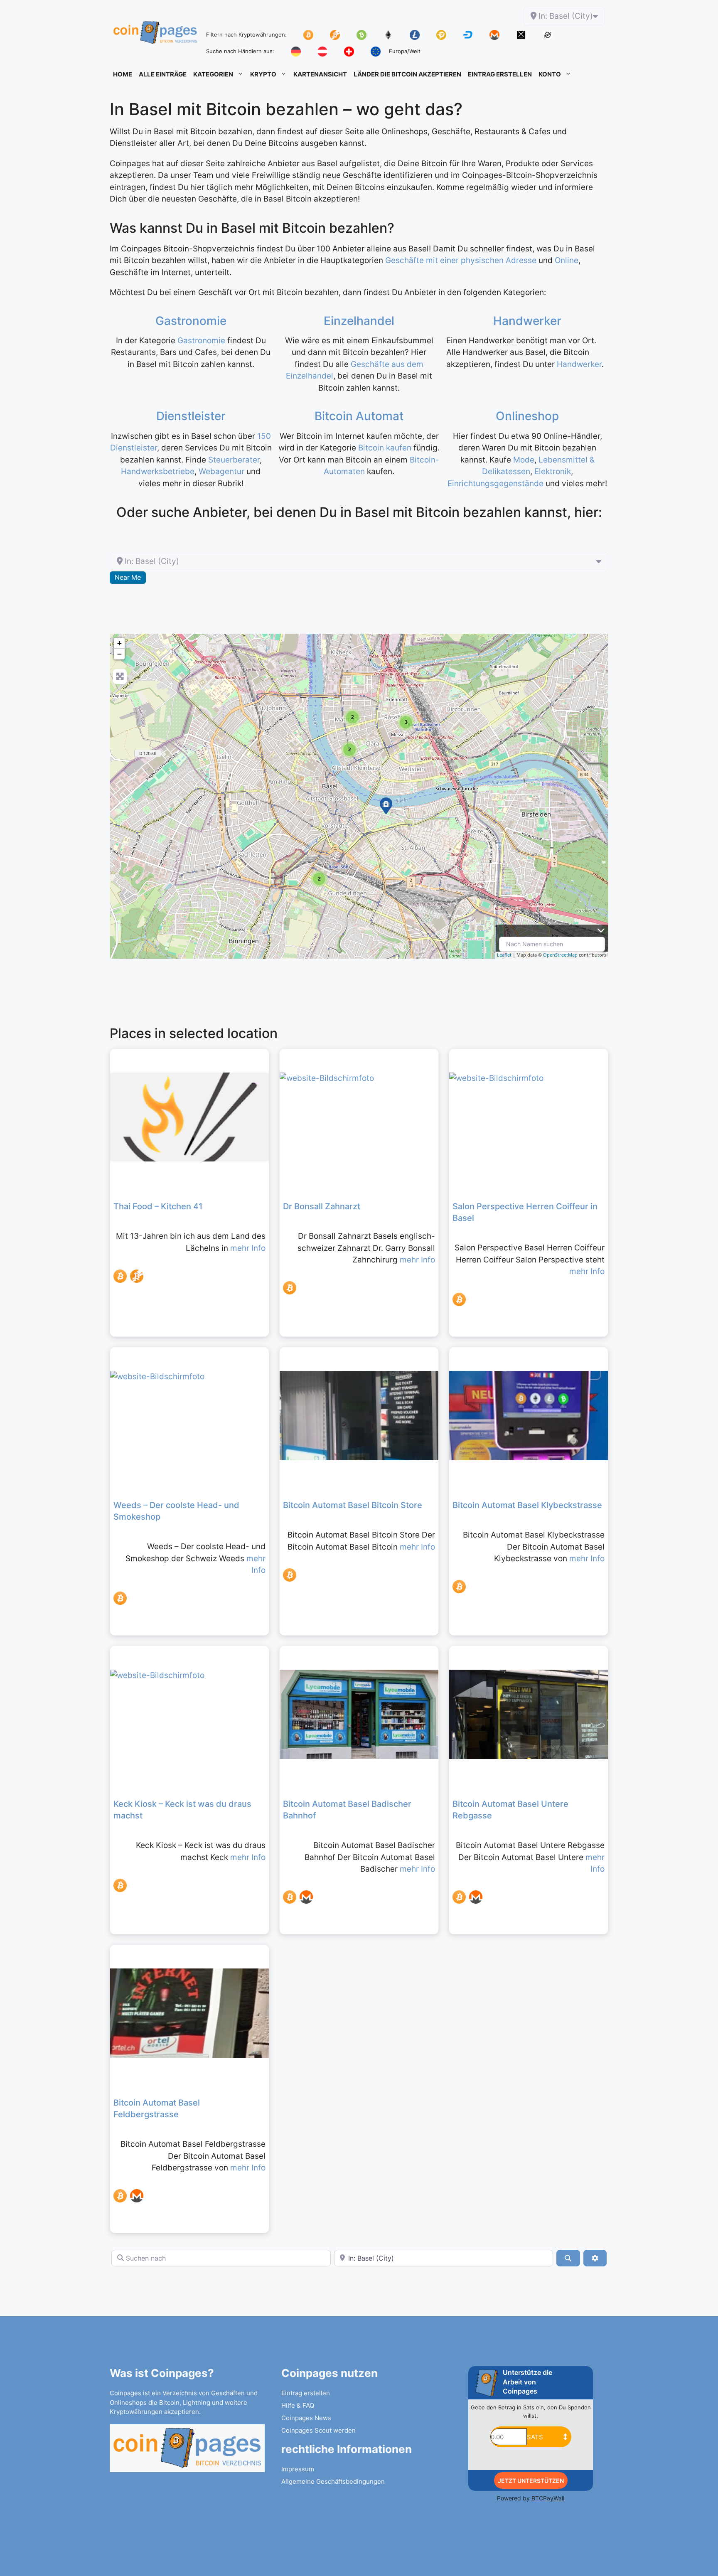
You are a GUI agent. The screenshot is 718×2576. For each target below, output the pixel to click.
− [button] (119, 654)
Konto (550, 74)
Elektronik (553, 471)
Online (567, 260)
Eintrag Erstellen (500, 74)
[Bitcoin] (120, 1276)
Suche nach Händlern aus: (240, 51)
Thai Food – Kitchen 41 (158, 1206)
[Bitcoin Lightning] (137, 1276)
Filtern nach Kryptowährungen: (246, 34)
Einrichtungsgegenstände (495, 483)
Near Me (128, 577)
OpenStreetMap (560, 955)
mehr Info (248, 1248)
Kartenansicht (320, 74)
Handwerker (527, 321)
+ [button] (119, 643)
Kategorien (213, 74)
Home (123, 74)
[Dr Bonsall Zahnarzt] (386, 806)
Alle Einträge (163, 74)
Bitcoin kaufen (385, 448)
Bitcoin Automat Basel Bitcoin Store (353, 1505)
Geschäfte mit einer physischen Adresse (461, 260)
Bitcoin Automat (359, 416)
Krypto (263, 74)
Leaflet (504, 955)
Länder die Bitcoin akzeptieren (407, 74)
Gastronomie (191, 321)
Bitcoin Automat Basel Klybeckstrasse (527, 1505)
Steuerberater (234, 460)
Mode (524, 460)
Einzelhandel (359, 321)
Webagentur (223, 471)
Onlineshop (527, 416)
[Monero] (306, 1897)
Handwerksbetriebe (158, 471)
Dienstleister (191, 416)
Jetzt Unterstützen (531, 2481)
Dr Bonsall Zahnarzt (322, 1206)
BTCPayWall (548, 2498)
